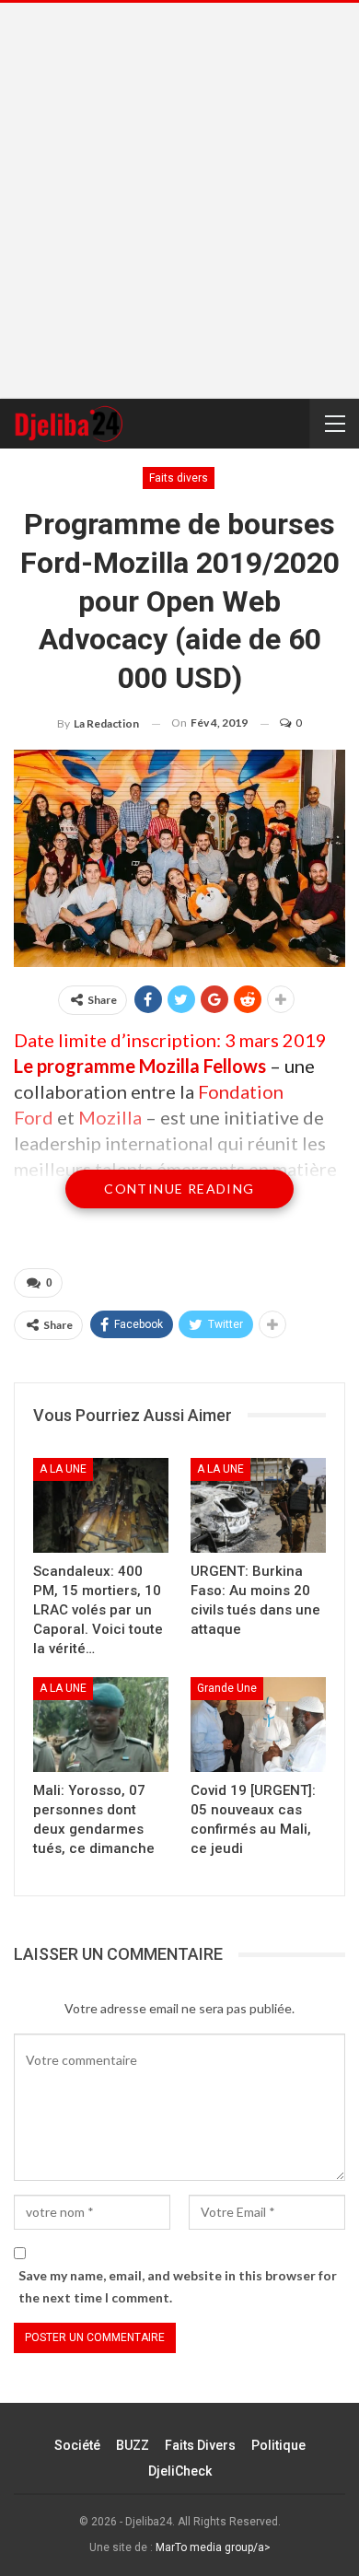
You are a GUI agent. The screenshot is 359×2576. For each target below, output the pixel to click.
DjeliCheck (180, 2471)
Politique (278, 2445)
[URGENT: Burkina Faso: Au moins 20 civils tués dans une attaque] (258, 1505)
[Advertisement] (179, 201)
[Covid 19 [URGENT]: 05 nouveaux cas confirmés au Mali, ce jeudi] (258, 1725)
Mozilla (112, 1117)
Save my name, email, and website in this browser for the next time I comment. (178, 2286)
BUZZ (133, 2445)
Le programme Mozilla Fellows (142, 1066)
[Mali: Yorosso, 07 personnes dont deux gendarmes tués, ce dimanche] (101, 1725)
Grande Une (227, 1688)
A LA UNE (63, 1469)
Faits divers (179, 478)
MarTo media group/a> (213, 2547)
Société (77, 2445)
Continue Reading (179, 1189)
